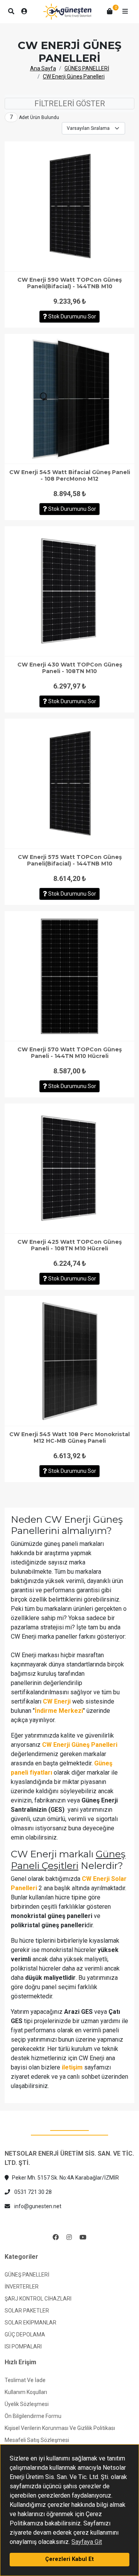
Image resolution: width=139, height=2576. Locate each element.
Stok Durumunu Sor (72, 316)
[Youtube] (83, 2238)
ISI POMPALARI (23, 2346)
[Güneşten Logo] (67, 12)
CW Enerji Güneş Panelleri (74, 77)
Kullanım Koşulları (26, 2392)
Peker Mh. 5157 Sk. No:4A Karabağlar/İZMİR (65, 2178)
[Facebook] (56, 2238)
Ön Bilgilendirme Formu (33, 2416)
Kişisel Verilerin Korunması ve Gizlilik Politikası (60, 2428)
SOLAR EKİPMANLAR (31, 2323)
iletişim (72, 2067)
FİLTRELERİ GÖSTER (70, 104)
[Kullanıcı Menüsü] (24, 12)
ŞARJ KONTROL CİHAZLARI (38, 2299)
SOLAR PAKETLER (27, 2311)
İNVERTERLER (22, 2287)
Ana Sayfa (43, 68)
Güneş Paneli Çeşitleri (68, 1859)
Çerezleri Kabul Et (69, 2559)
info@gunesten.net (37, 2206)
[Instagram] (69, 2238)
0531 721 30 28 (32, 2192)
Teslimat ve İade (25, 2380)
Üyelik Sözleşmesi (27, 2404)
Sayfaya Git (87, 2542)
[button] (125, 12)
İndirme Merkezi (59, 1711)
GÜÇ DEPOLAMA (25, 2335)
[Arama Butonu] (11, 12)
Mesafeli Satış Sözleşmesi (37, 2440)
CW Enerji (57, 1701)
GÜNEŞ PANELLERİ (87, 68)
